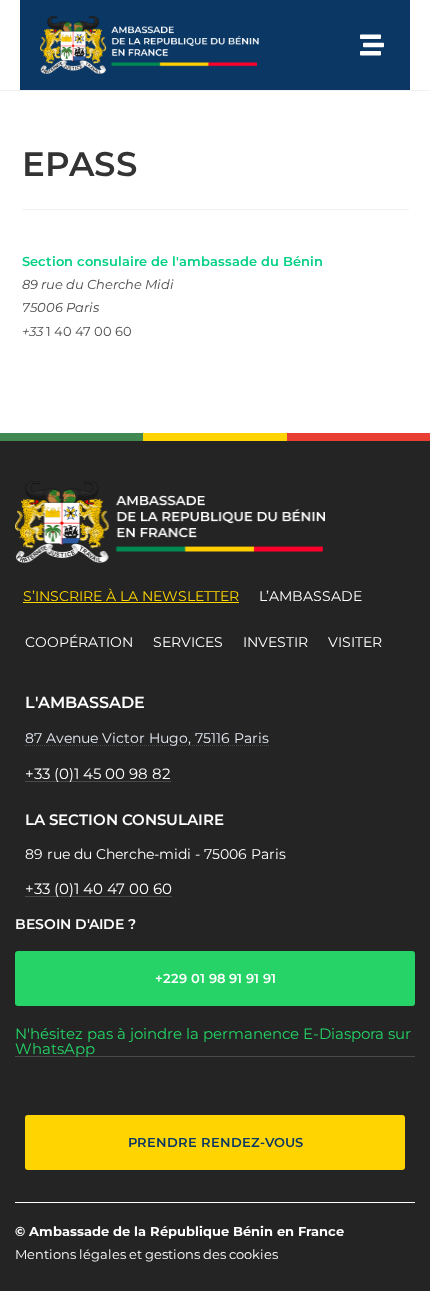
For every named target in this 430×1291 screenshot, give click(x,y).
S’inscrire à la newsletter (131, 596)
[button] (372, 45)
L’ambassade (310, 596)
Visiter (355, 642)
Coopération (79, 642)
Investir (275, 642)
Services (188, 642)
